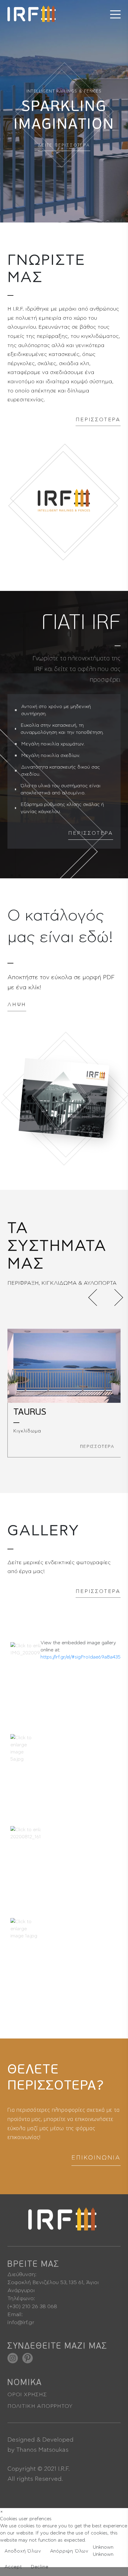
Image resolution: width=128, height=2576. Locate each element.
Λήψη (17, 1005)
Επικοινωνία (96, 2158)
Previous (97, 1297)
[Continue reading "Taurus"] (64, 1366)
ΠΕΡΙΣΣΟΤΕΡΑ (98, 420)
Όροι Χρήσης (27, 2395)
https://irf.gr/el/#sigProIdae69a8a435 (81, 1657)
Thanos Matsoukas (42, 2450)
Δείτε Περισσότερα (64, 146)
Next (115, 1297)
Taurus (30, 1412)
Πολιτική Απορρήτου (40, 2406)
